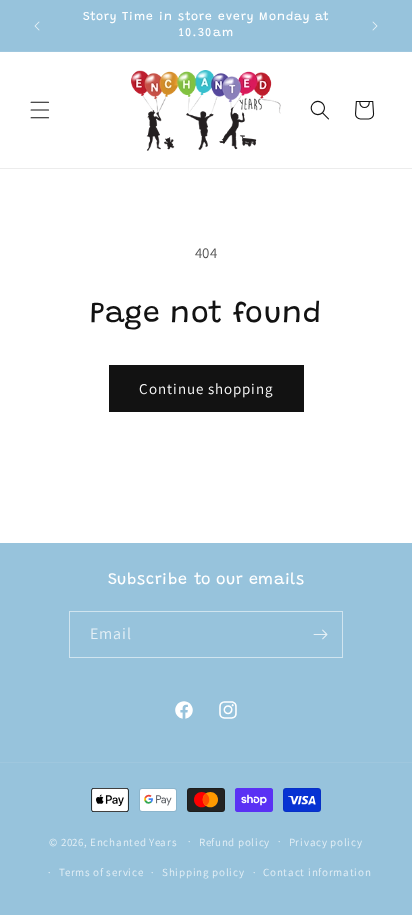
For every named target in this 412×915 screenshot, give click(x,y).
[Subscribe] (320, 634)
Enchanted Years (134, 841)
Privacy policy (326, 842)
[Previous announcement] (37, 26)
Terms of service (101, 872)
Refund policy (234, 842)
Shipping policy (203, 872)
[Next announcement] (375, 26)
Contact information (317, 872)
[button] (40, 110)
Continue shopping (206, 388)
